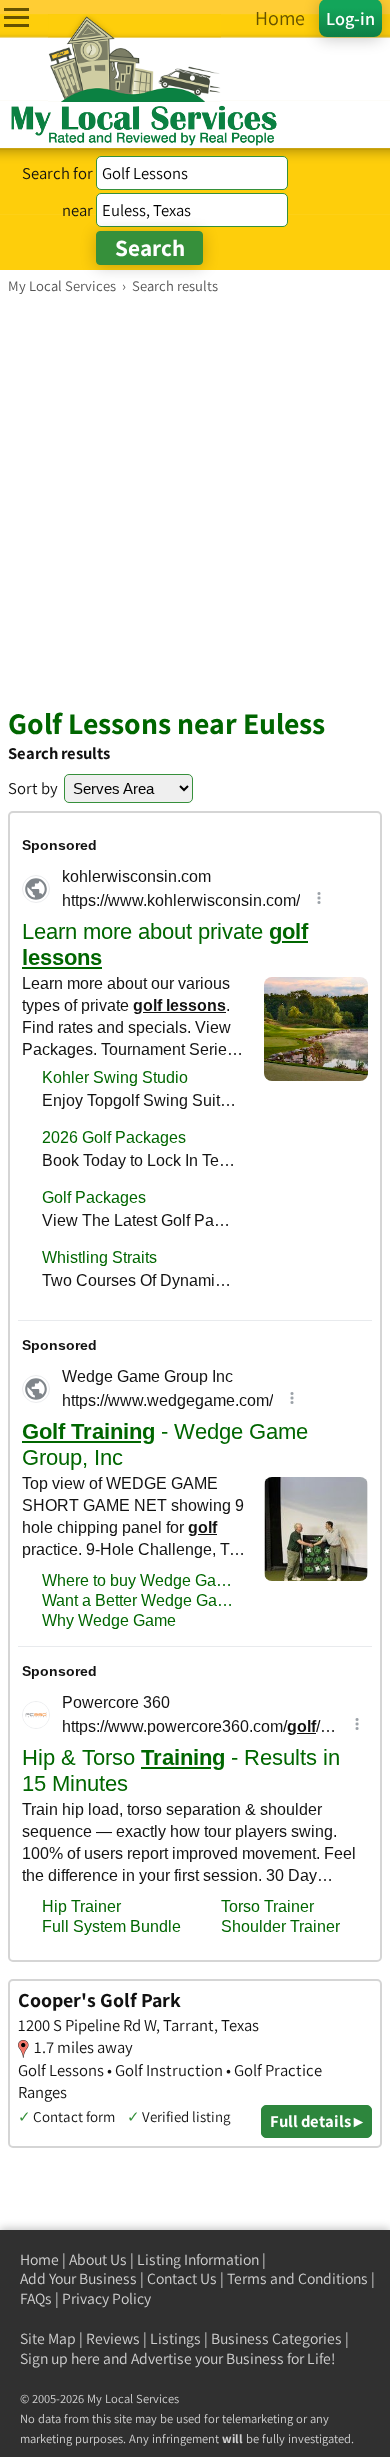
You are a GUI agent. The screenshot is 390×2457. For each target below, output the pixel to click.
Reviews (113, 2338)
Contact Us (182, 2278)
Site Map (48, 2338)
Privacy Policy (106, 2298)
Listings (175, 2338)
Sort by (33, 788)
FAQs (36, 2298)
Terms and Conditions (297, 2278)
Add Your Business (78, 2278)
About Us (98, 2259)
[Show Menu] (16, 17)
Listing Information (198, 2259)
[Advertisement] (195, 500)
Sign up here (60, 2358)
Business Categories (276, 2338)
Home (39, 2259)
